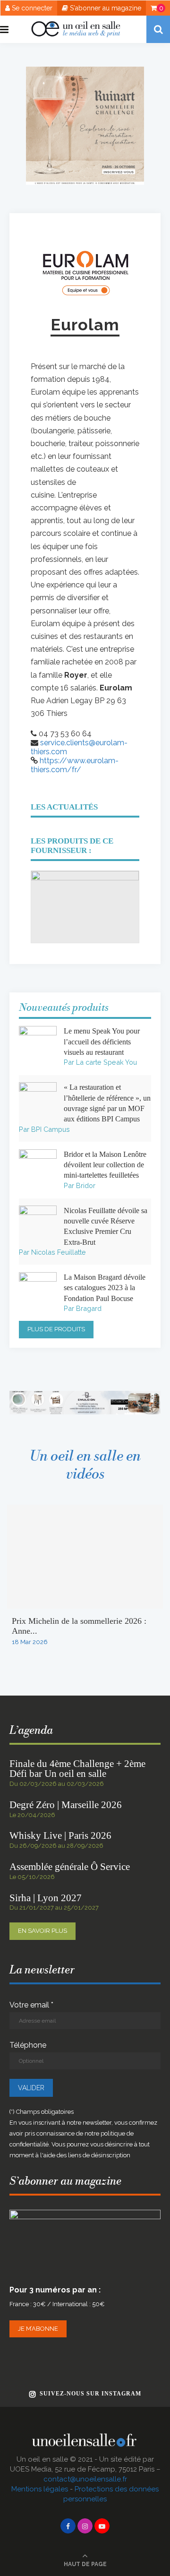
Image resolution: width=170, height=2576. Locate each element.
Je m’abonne (38, 2329)
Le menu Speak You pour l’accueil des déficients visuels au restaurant (102, 1042)
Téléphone (28, 2045)
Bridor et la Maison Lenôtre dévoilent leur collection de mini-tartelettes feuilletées (105, 1165)
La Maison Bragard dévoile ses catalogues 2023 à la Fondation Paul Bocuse (105, 1288)
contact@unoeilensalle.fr (85, 2479)
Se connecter (31, 8)
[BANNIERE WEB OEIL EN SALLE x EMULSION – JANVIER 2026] (85, 1395)
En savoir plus (42, 1931)
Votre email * (31, 2005)
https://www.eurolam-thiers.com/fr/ (75, 765)
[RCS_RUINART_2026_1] (85, 71)
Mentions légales (40, 2489)
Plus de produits (56, 1329)
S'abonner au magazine (105, 8)
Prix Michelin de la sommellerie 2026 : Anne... (79, 1626)
